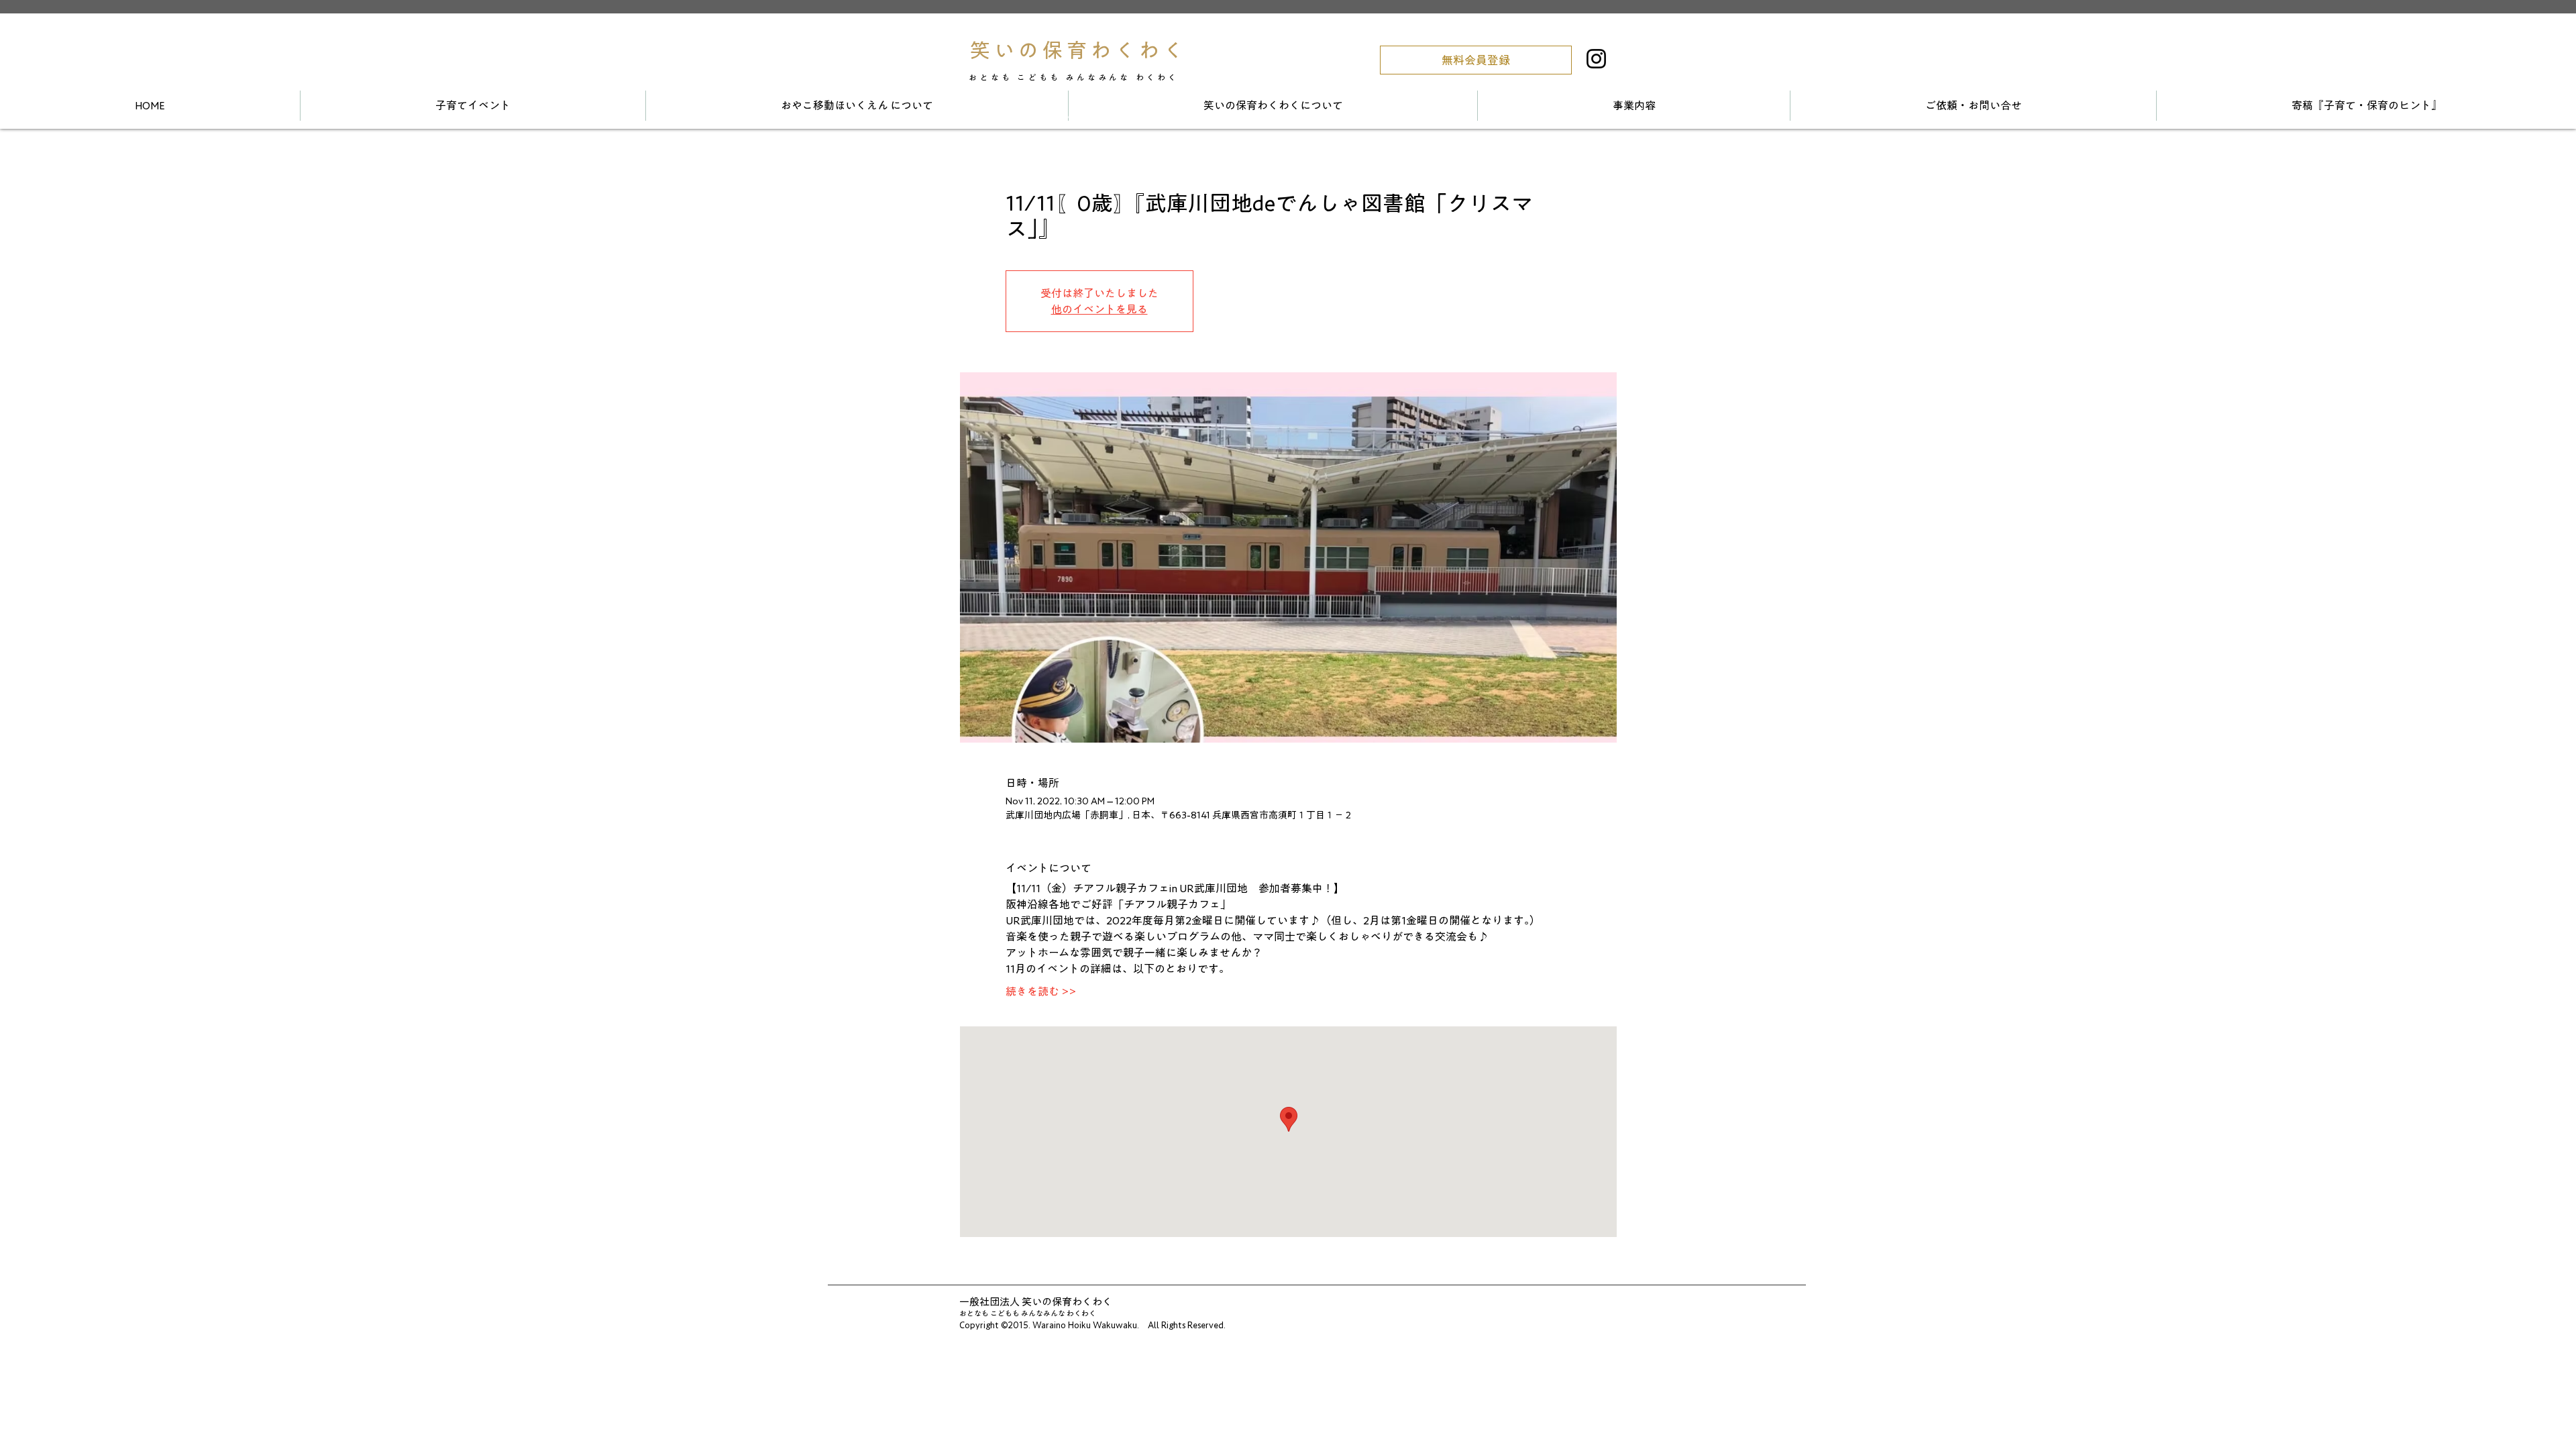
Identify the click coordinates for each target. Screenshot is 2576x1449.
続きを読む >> (1041, 991)
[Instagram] (1596, 59)
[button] (1476, 60)
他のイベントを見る (1099, 309)
